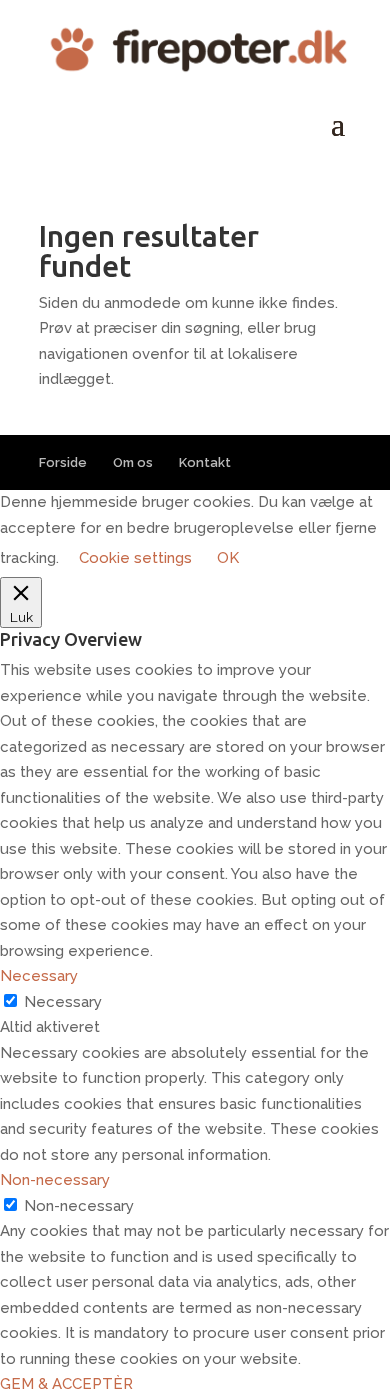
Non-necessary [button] (55, 1180)
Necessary (63, 1002)
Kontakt (205, 462)
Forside (63, 462)
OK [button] (228, 558)
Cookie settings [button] (135, 558)
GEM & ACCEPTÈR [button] (66, 1384)
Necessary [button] (39, 976)
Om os (133, 462)
